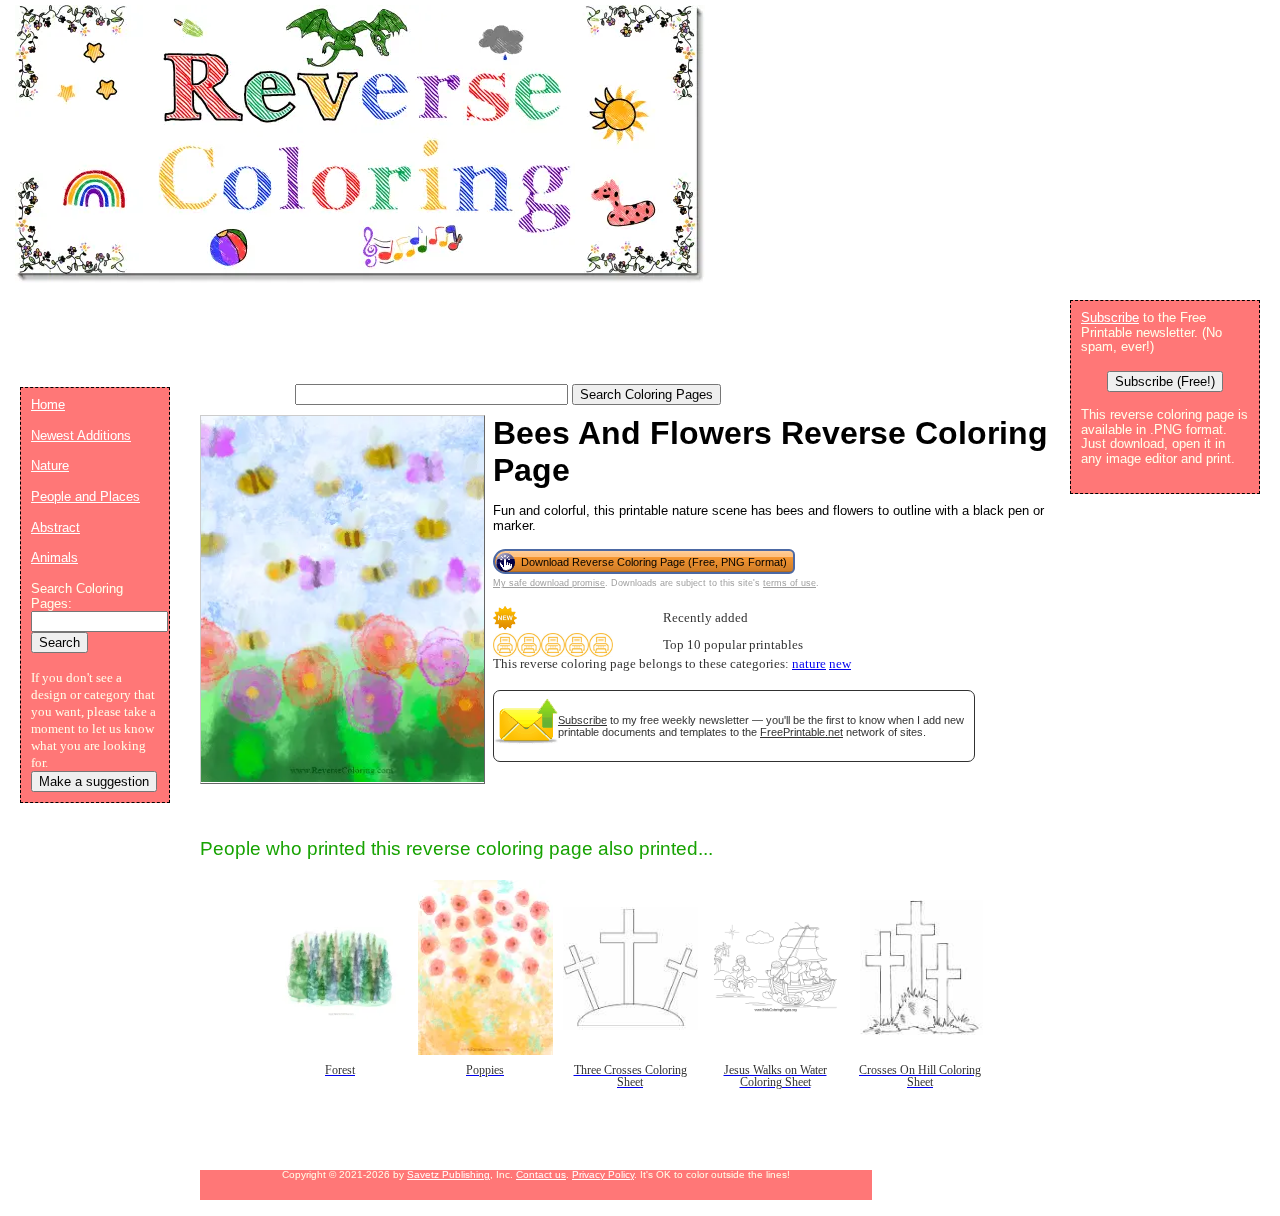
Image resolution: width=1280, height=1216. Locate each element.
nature (809, 664)
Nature (50, 465)
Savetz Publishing (448, 1174)
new (840, 664)
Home (48, 404)
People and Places (85, 496)
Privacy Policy (603, 1174)
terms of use (789, 583)
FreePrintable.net (801, 732)
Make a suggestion (94, 781)
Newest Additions (81, 435)
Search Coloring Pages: (77, 596)
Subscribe (582, 720)
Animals (54, 557)
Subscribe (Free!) (1165, 381)
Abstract (55, 527)
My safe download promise (549, 583)
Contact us (541, 1174)
